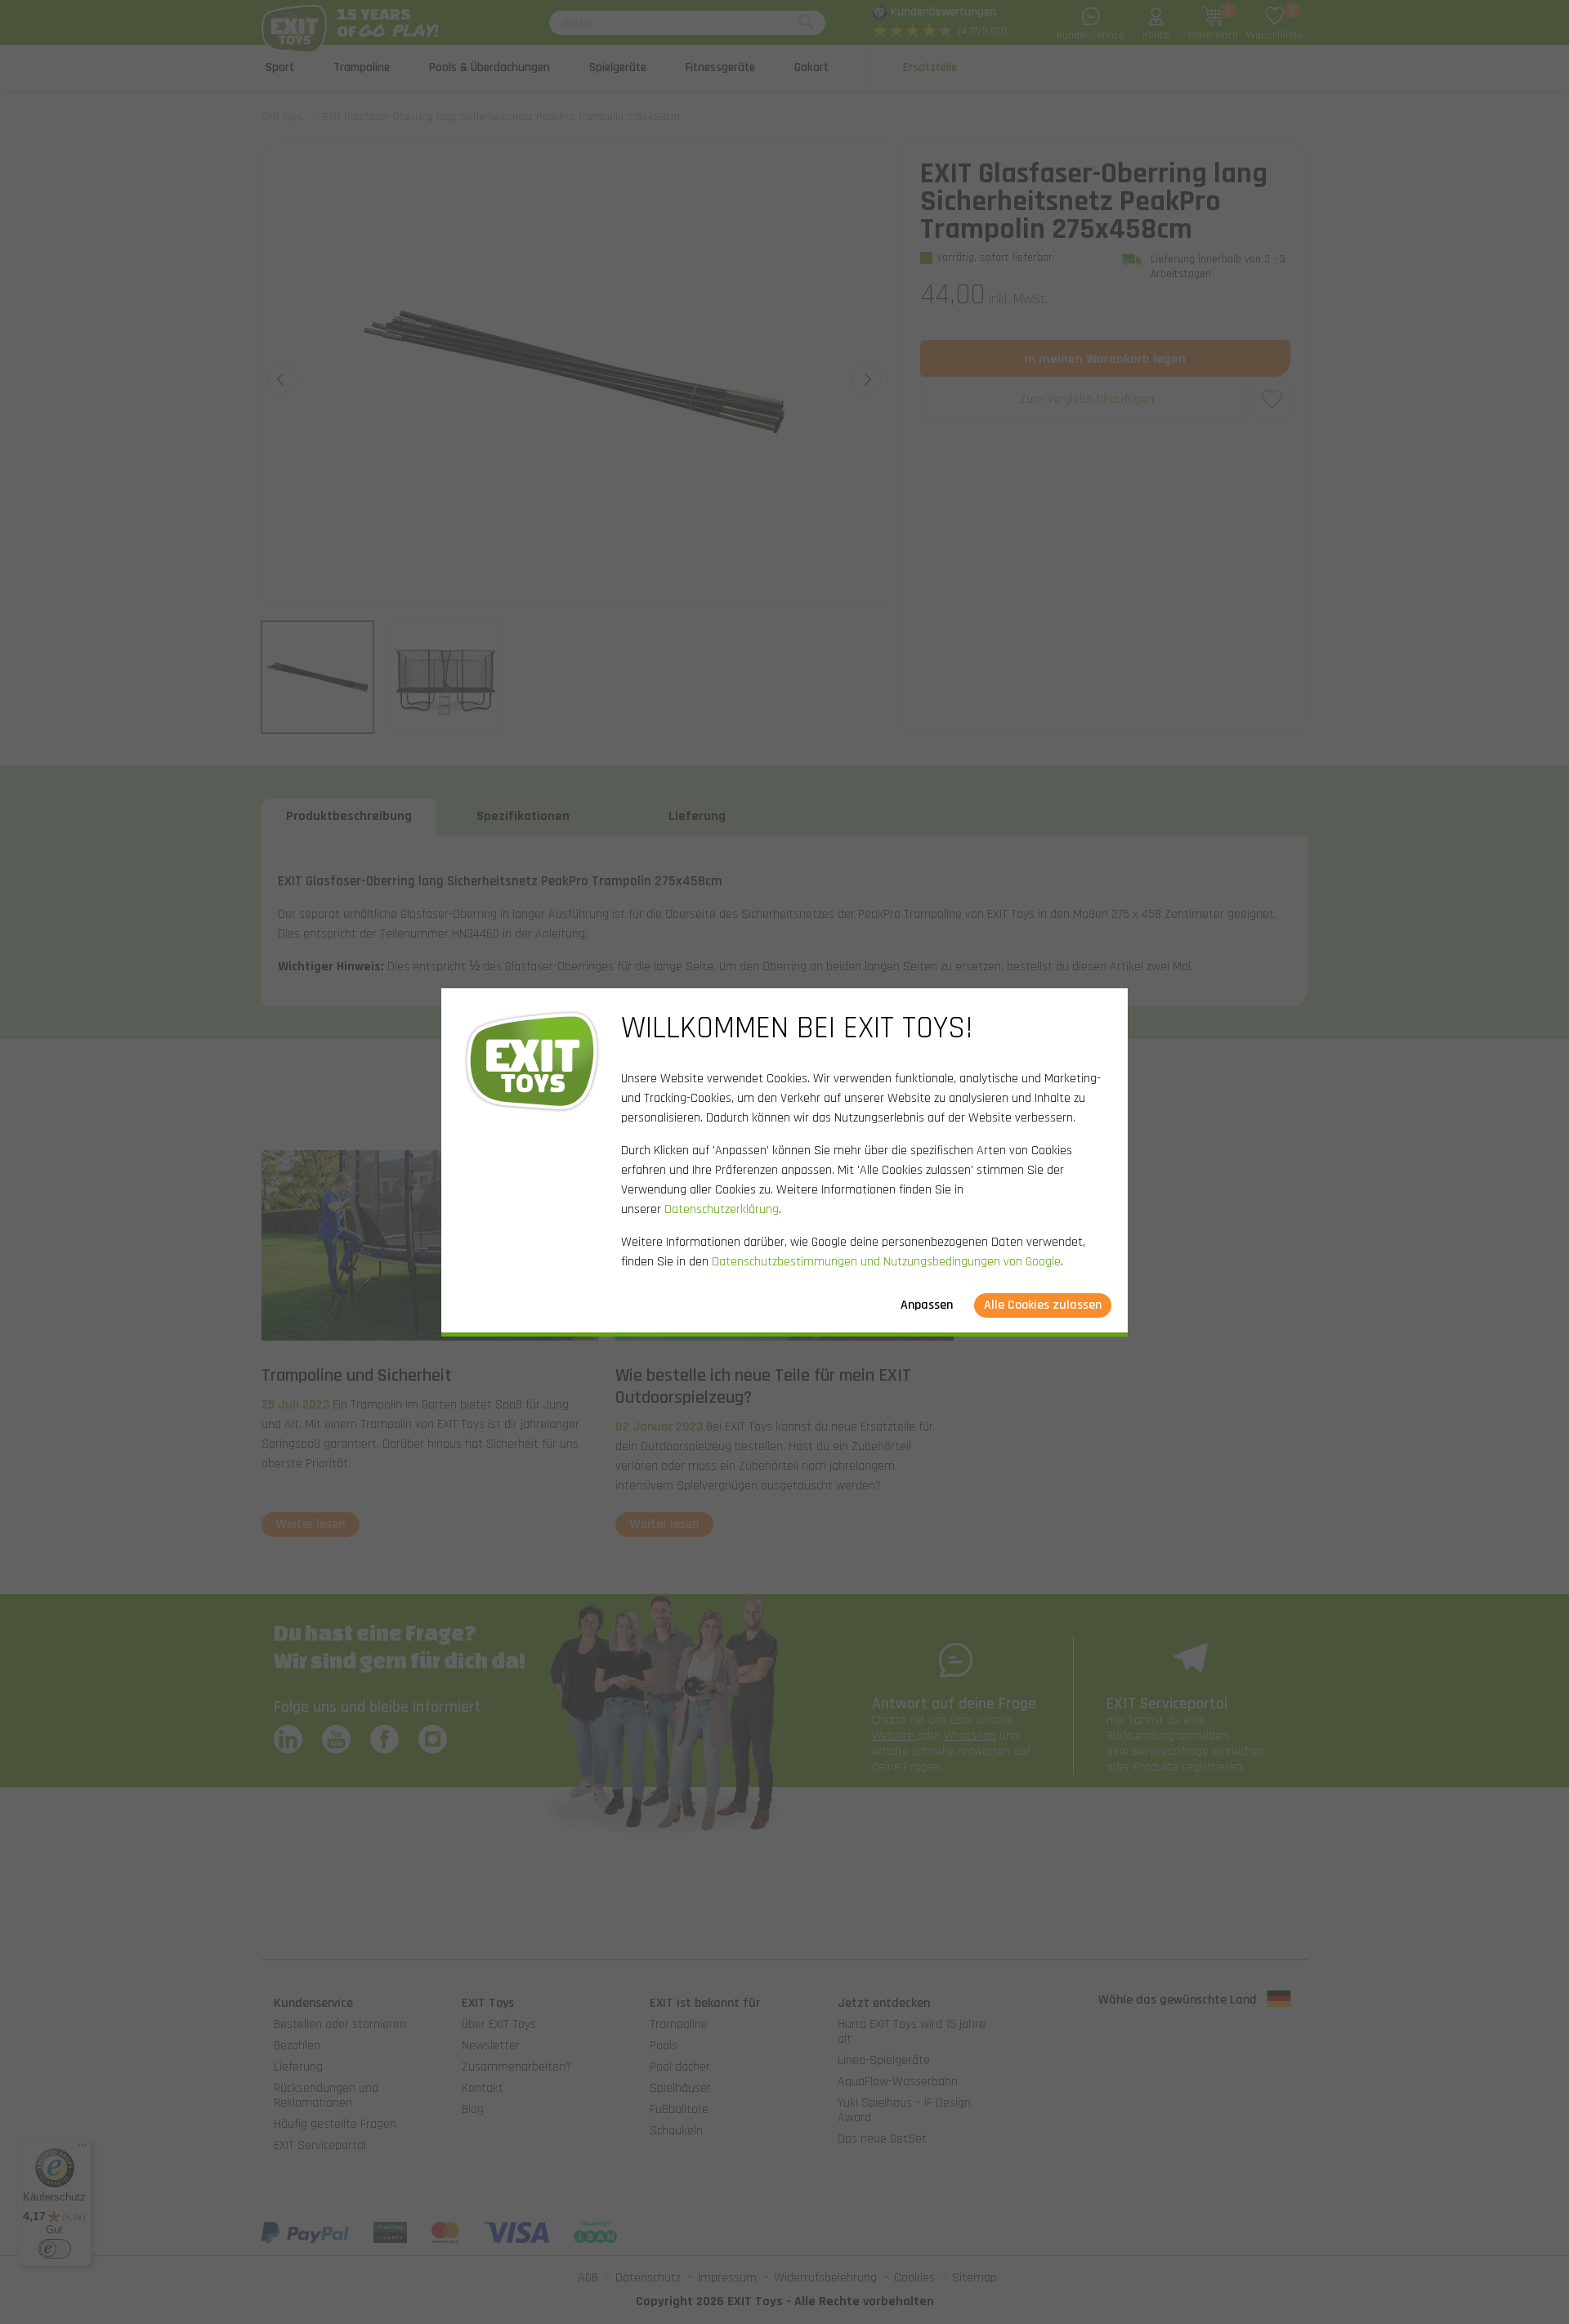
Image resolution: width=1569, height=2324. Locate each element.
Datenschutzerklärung (722, 1209)
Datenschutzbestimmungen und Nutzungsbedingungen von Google (886, 1262)
